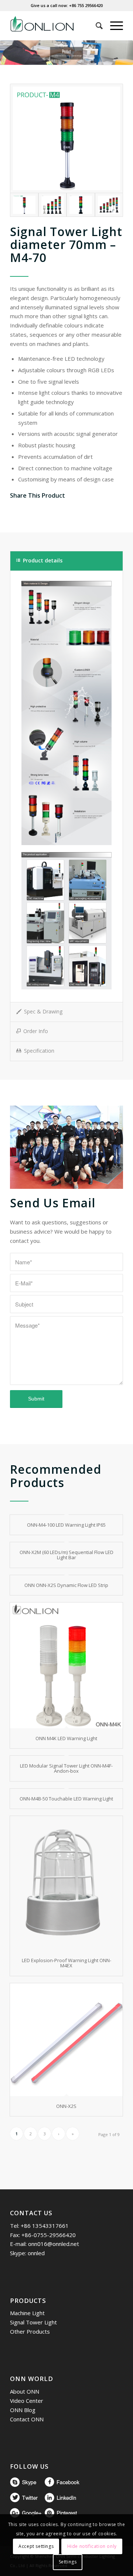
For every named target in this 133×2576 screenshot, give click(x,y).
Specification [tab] (39, 1051)
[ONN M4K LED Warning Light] (66, 1665)
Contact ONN (27, 2419)
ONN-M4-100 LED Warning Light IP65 (66, 1525)
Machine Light (27, 2313)
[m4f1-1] (109, 205)
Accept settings (36, 2546)
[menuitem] (96, 26)
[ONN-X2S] (66, 2040)
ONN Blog (23, 2410)
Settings (68, 2562)
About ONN (25, 2391)
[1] (53, 205)
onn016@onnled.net (54, 2244)
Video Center (27, 2401)
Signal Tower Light (33, 2322)
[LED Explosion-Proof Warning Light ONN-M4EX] (66, 1883)
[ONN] (55, 26)
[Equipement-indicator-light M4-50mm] (66, 138)
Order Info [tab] (36, 1031)
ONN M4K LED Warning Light (66, 1738)
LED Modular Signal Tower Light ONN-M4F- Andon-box (66, 1768)
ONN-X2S (66, 2106)
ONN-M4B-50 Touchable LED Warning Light (66, 1799)
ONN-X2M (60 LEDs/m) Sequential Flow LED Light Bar (66, 1555)
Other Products (30, 2331)
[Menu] (113, 26)
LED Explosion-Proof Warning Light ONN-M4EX (66, 1963)
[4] (81, 205)
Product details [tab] (43, 560)
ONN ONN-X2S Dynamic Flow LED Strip (66, 1585)
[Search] (96, 26)
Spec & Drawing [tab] (43, 1011)
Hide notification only (92, 2546)
